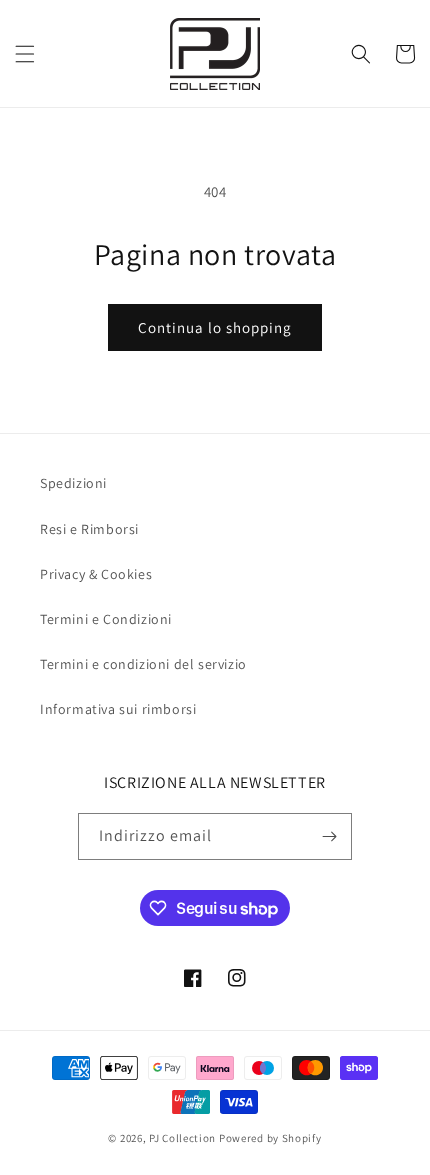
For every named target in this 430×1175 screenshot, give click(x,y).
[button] (25, 54)
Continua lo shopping (215, 327)
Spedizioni (73, 483)
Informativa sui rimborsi (118, 709)
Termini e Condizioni (106, 619)
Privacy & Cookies (96, 574)
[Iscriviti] (329, 836)
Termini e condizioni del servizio (143, 664)
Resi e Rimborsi (89, 529)
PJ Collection (182, 1138)
